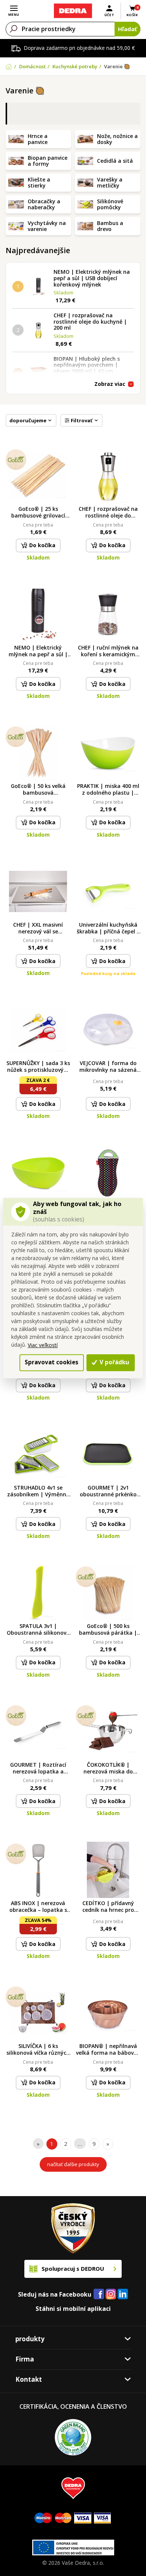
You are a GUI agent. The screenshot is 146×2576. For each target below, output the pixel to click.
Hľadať (127, 29)
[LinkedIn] (123, 2294)
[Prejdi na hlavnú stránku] (73, 11)
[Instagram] (111, 2295)
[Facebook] (99, 2294)
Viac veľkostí (43, 1345)
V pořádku (114, 1362)
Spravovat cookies (51, 1362)
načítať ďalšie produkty (73, 2164)
